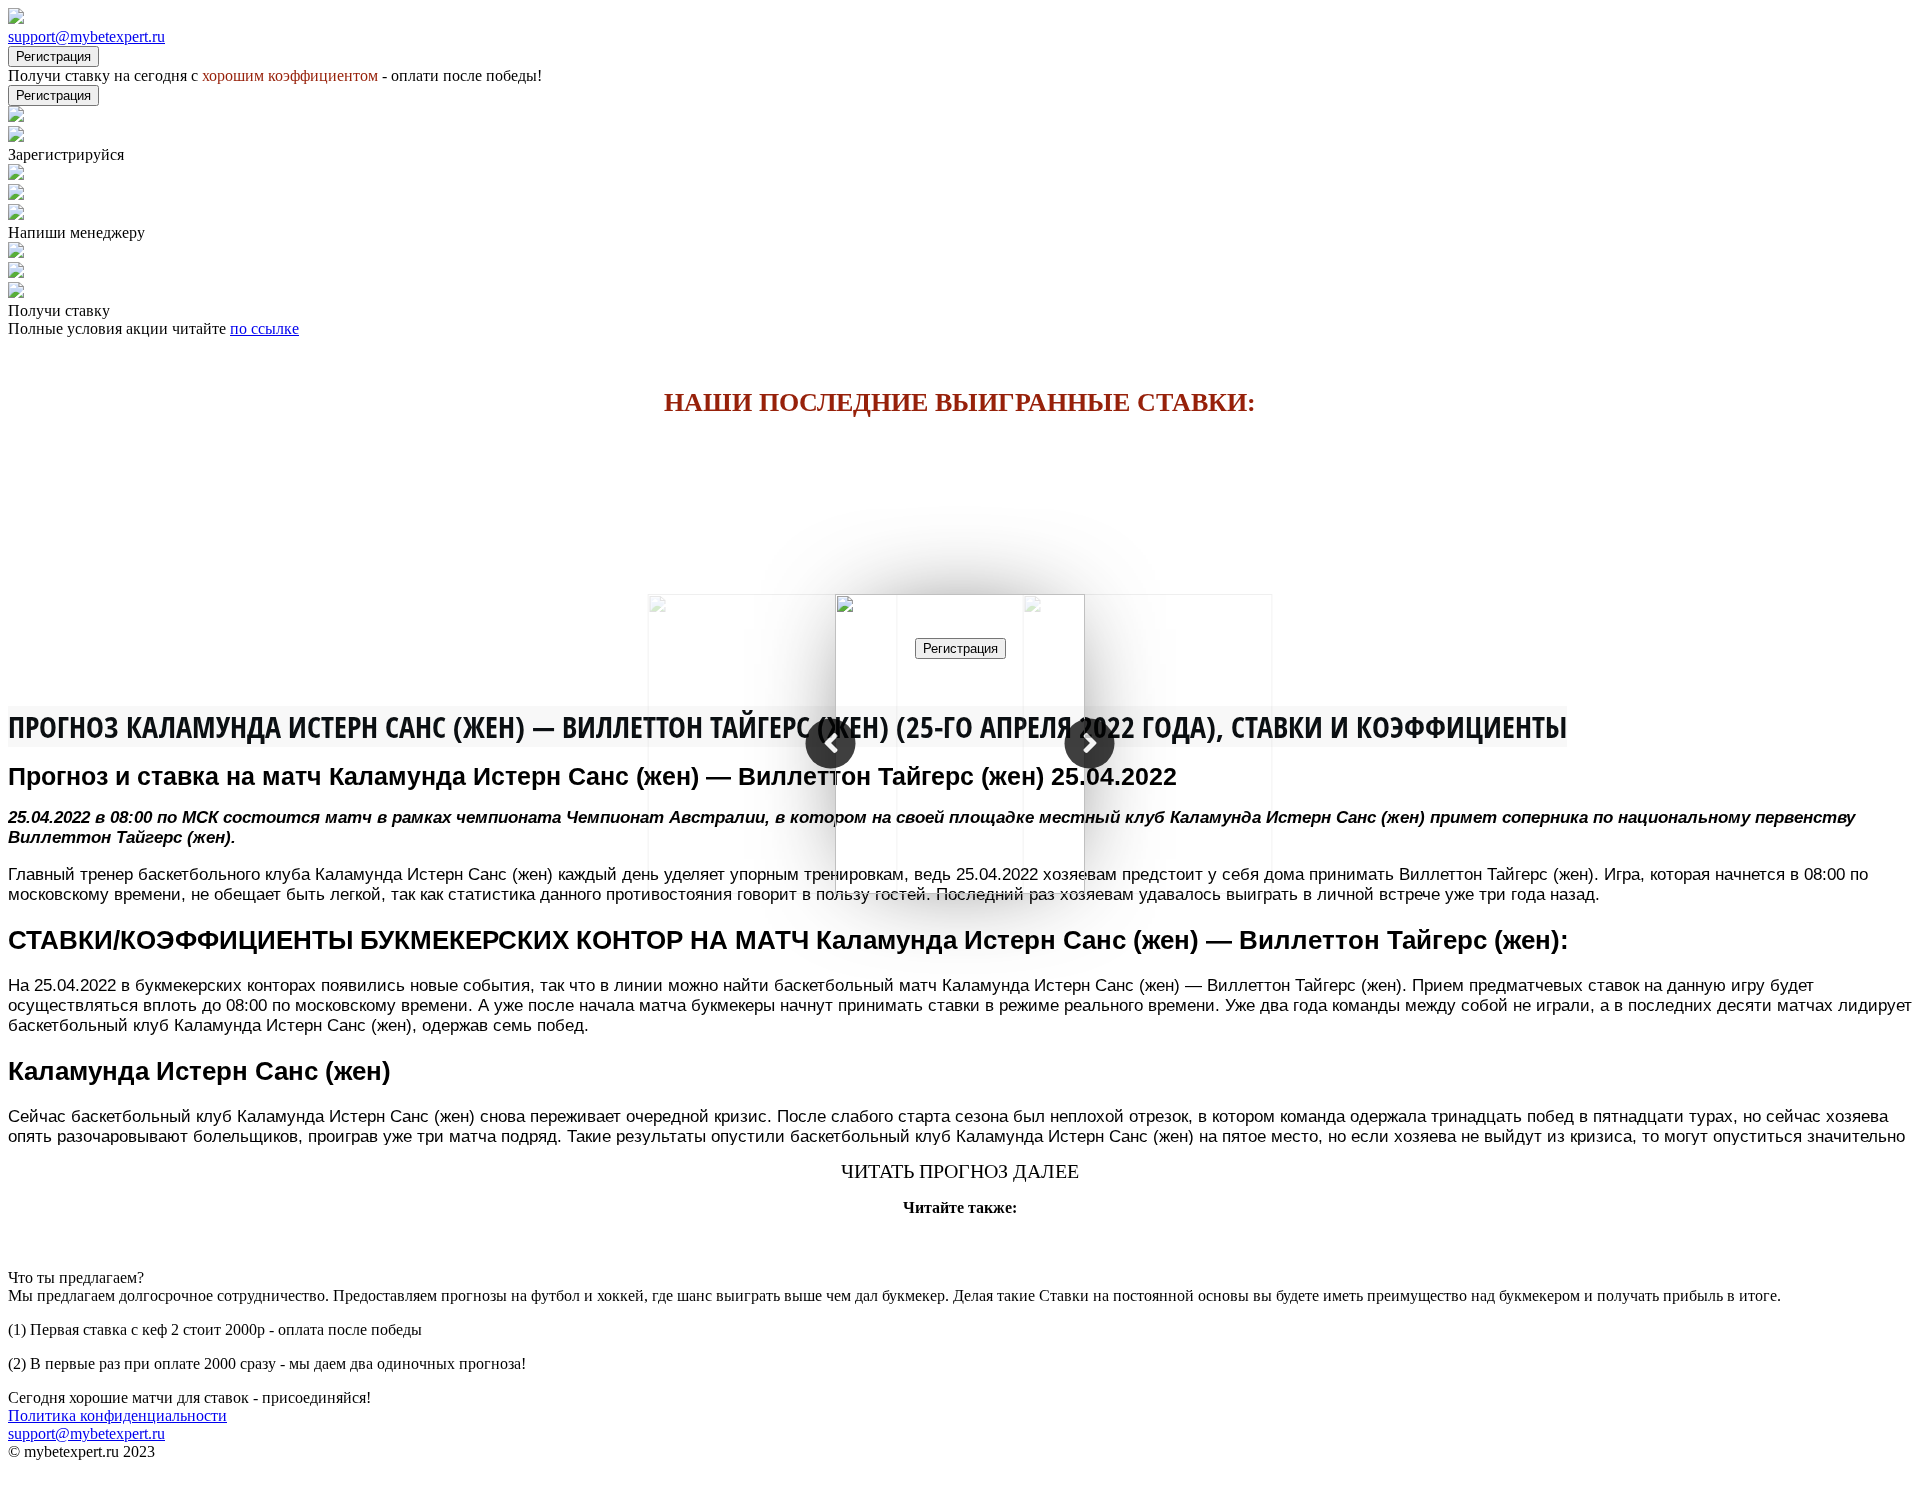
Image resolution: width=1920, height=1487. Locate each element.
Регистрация (53, 56)
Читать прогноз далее (960, 1171)
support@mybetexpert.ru (86, 36)
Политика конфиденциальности (117, 1415)
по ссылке (264, 328)
